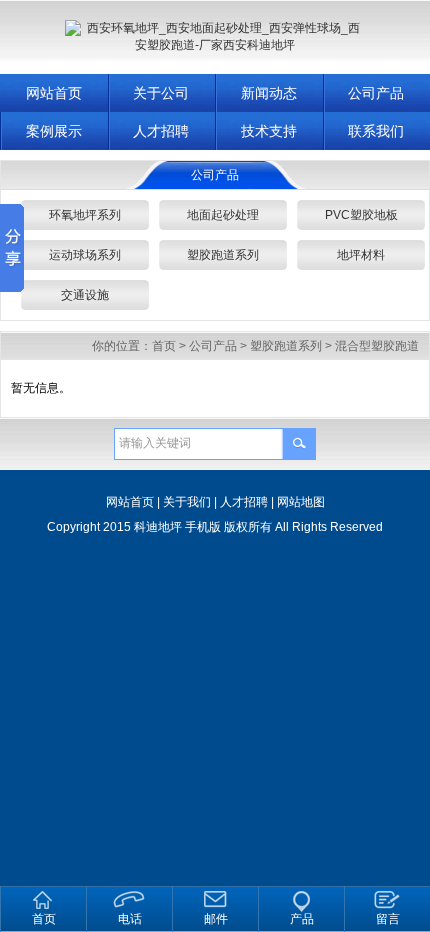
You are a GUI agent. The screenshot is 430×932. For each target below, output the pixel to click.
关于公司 (161, 93)
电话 (130, 919)
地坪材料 (361, 255)
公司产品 (213, 346)
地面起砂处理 (223, 215)
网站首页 (54, 93)
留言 (388, 919)
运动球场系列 (85, 255)
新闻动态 (269, 93)
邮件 (216, 919)
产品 (302, 919)
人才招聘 (161, 131)
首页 (164, 346)
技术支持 (269, 131)
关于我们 (187, 502)
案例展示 (54, 131)
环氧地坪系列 (85, 215)
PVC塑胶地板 (361, 215)
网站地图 (301, 502)
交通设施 (85, 295)
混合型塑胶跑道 (377, 346)
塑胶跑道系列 (223, 255)
